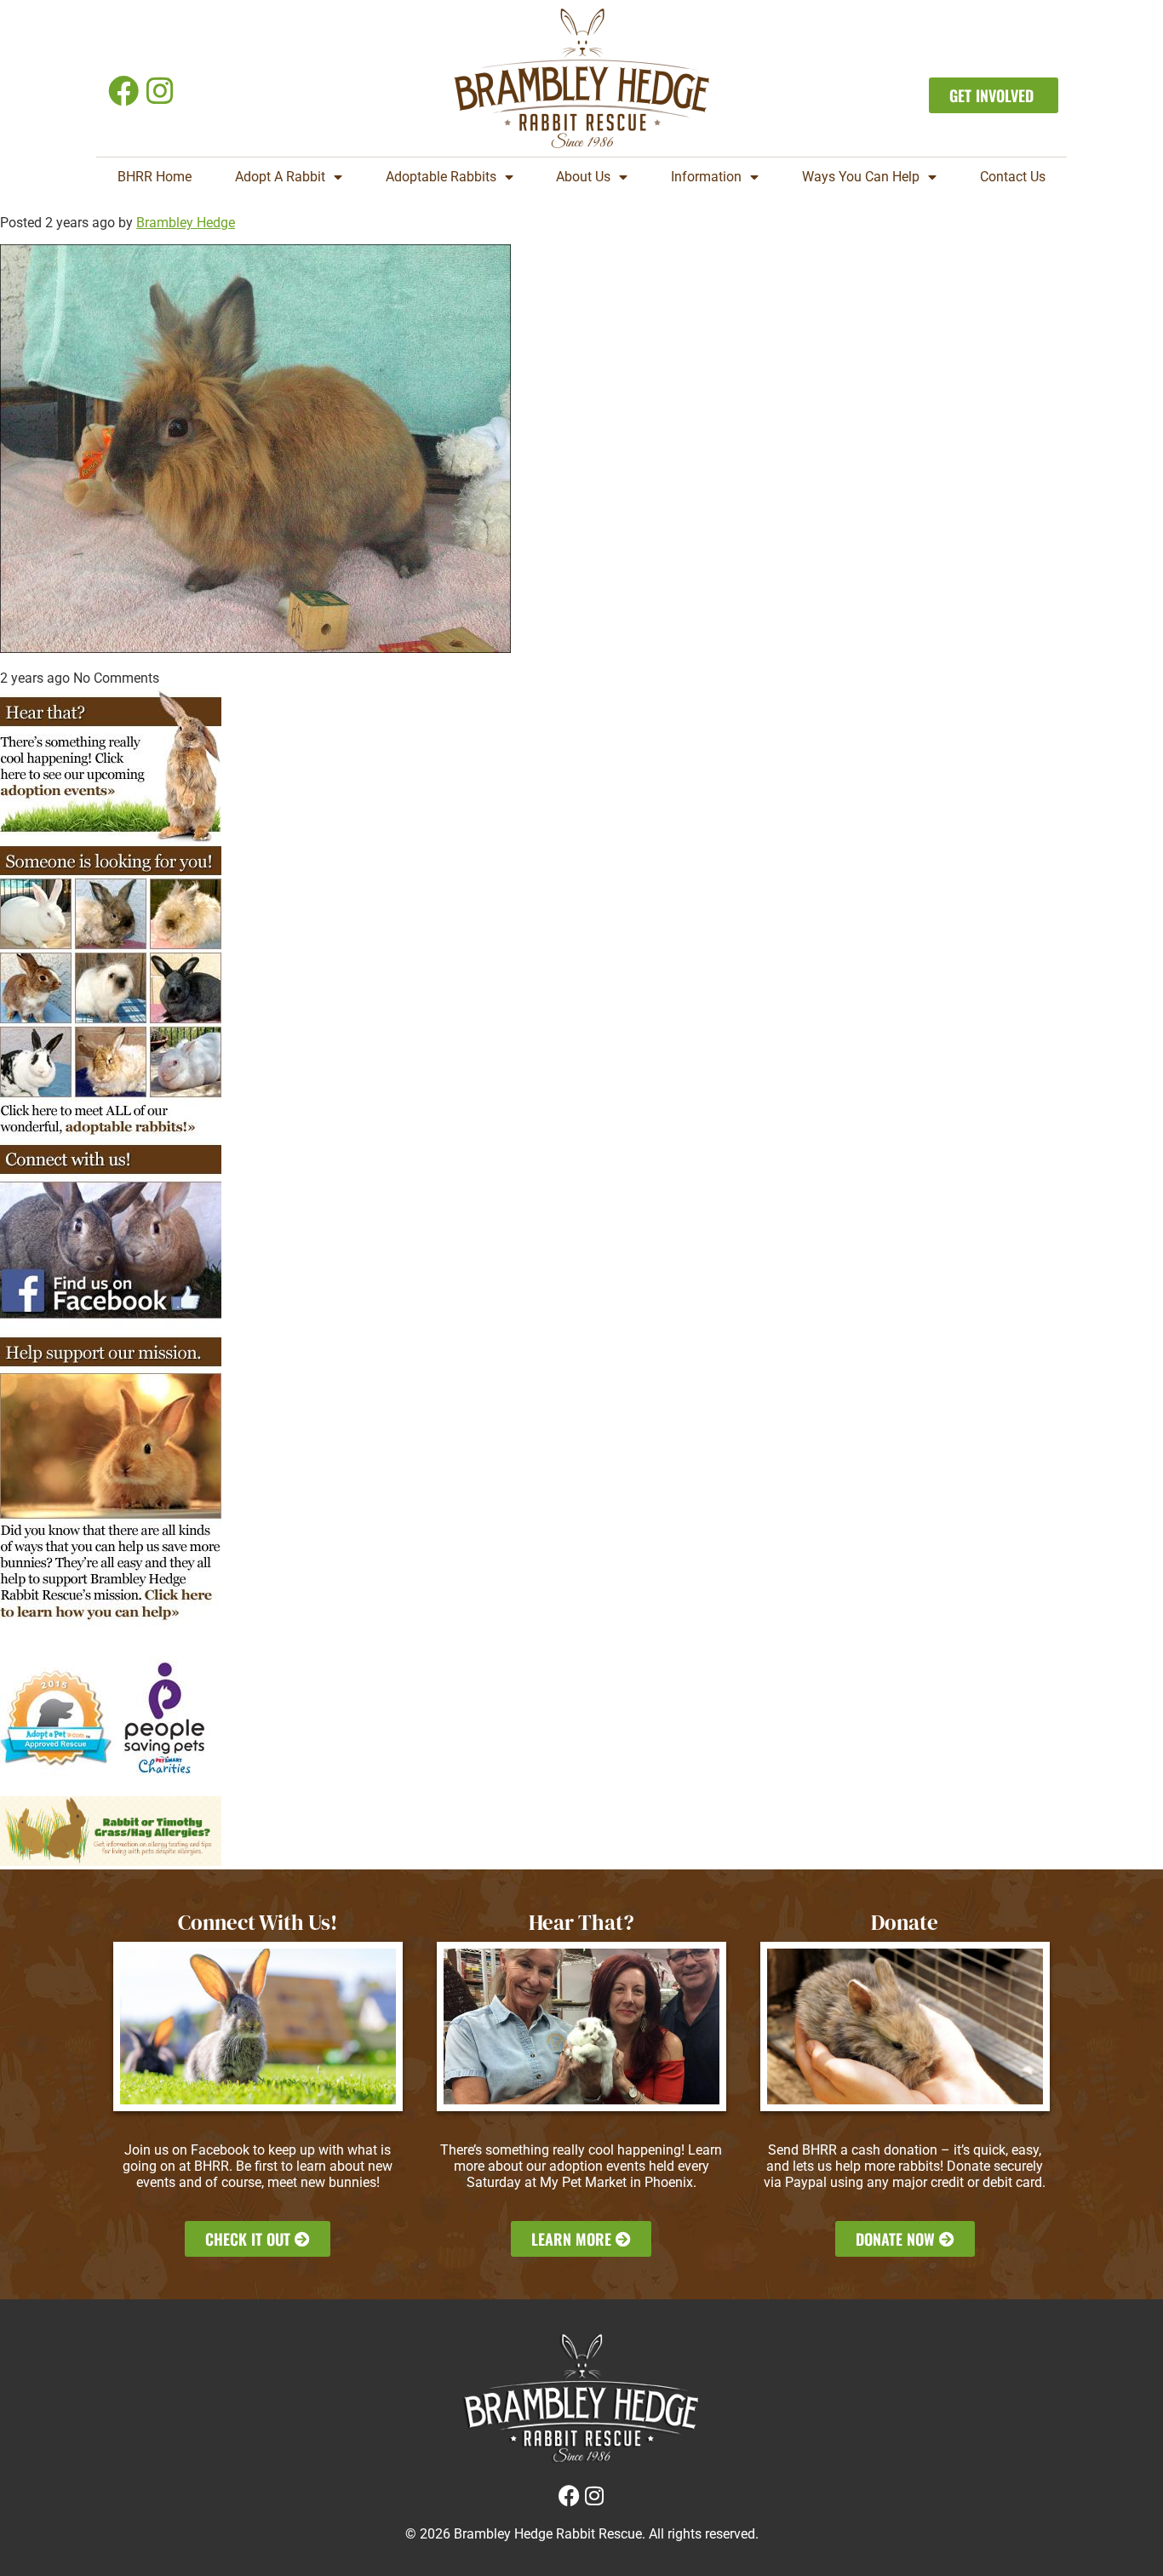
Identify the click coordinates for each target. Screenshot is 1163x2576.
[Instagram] (160, 91)
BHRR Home (155, 177)
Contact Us (1013, 177)
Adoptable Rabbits (441, 177)
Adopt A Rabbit (280, 177)
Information (706, 177)
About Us (583, 177)
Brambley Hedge (186, 223)
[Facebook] (123, 91)
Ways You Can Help (861, 177)
